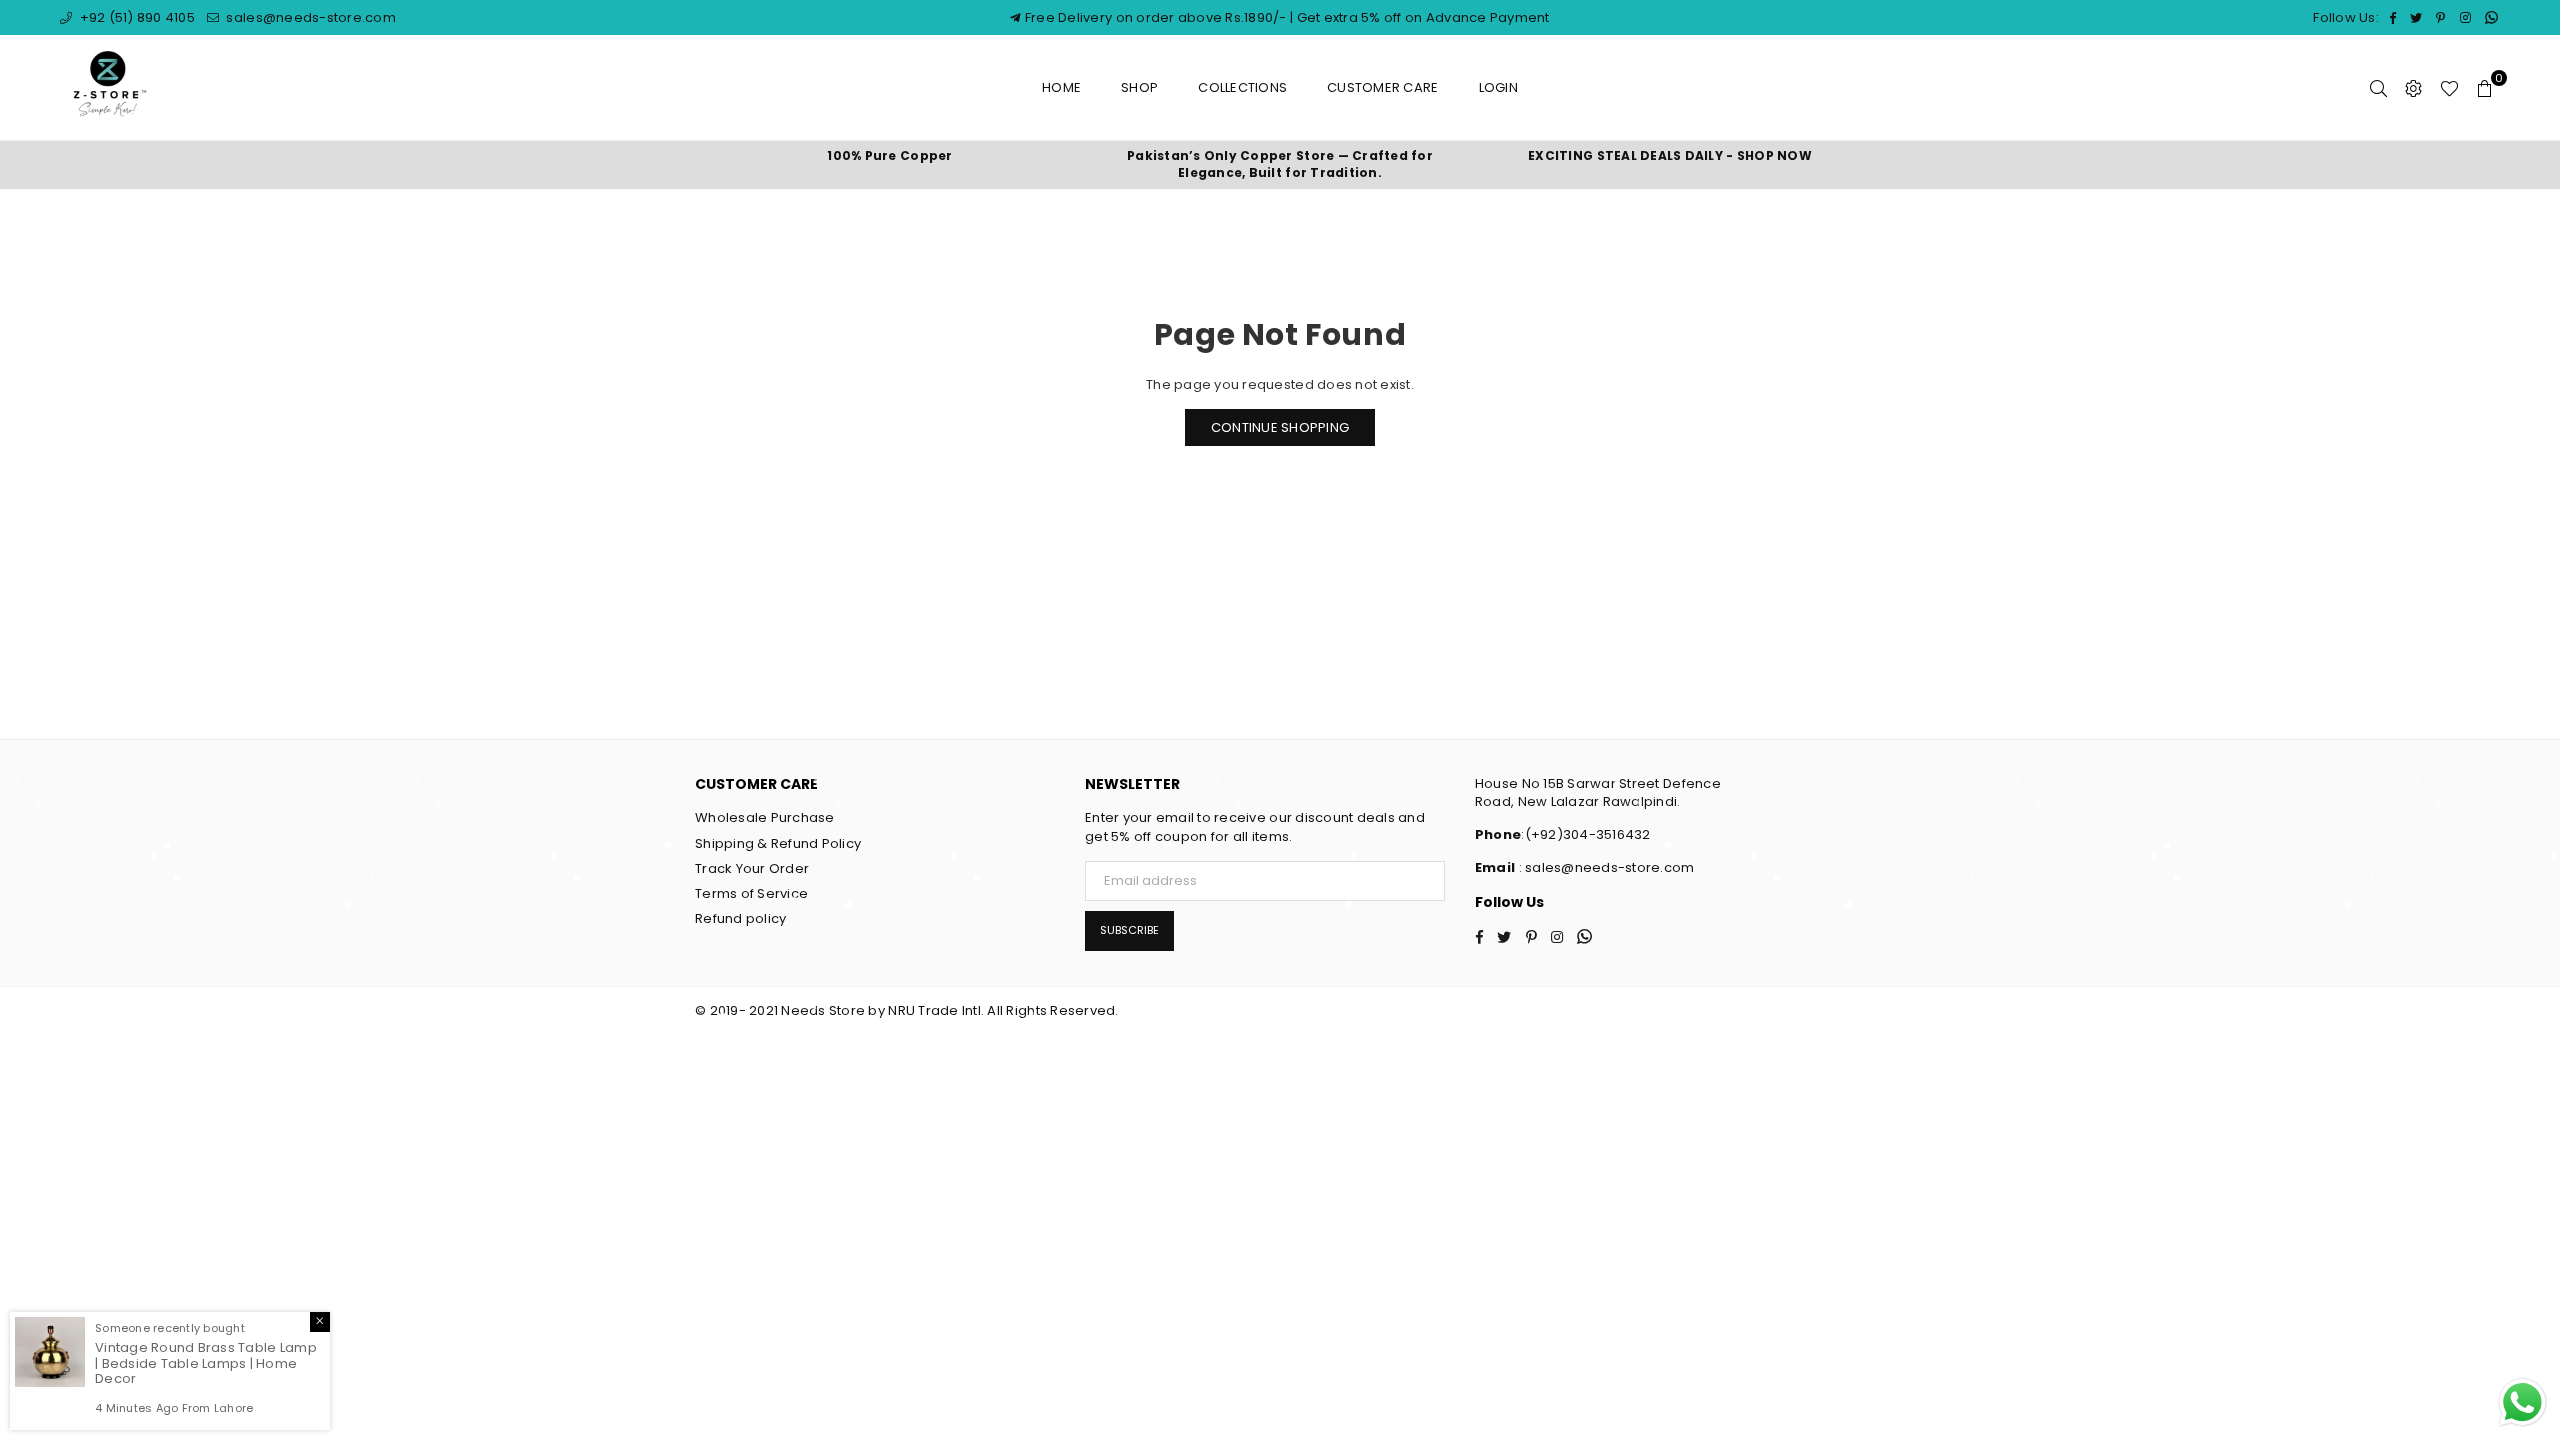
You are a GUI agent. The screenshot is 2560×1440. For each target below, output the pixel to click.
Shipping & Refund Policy (778, 843)
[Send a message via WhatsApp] (2522, 1402)
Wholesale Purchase (765, 817)
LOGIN (1498, 87)
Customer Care (1382, 87)
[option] (890, 156)
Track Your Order (752, 868)
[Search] (2378, 88)
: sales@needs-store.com (1604, 867)
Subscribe (1129, 930)
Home (1061, 87)
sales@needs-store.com (309, 17)
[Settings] (2413, 88)
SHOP (1139, 87)
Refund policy (740, 918)
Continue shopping (1280, 427)
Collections (1242, 87)
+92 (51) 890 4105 (135, 17)
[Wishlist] (2449, 88)
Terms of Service (751, 893)
